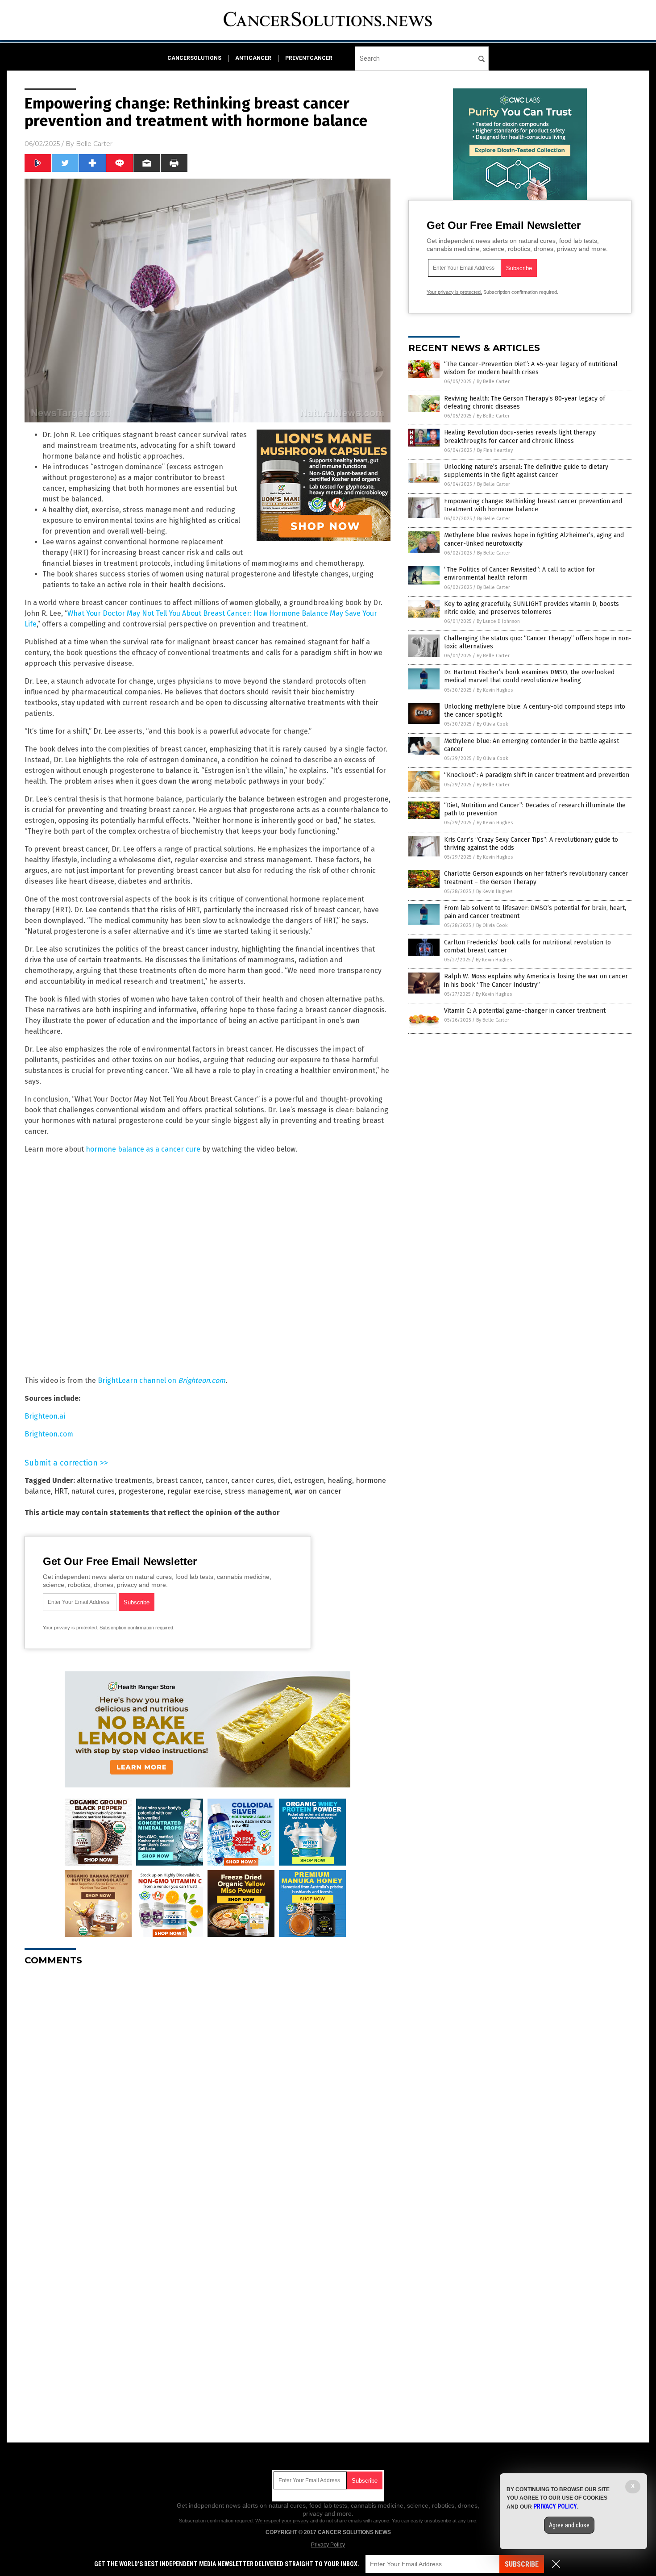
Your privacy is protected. (71, 1628)
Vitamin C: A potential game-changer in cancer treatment (525, 1011)
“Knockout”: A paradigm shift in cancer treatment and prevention (537, 775)
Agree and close (569, 2525)
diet (284, 1480)
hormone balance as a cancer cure (143, 1149)
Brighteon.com (49, 1434)
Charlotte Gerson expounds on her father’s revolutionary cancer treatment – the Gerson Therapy (536, 878)
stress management (258, 1491)
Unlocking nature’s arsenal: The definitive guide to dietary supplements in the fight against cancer (526, 471)
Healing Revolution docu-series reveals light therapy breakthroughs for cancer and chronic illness (520, 436)
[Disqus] (208, 2084)
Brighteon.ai (45, 1416)
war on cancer (318, 1491)
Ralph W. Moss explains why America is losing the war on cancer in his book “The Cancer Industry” (536, 980)
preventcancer (309, 58)
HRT (61, 1491)
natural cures (93, 1491)
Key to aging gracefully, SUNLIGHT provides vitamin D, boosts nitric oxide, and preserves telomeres (531, 608)
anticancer (253, 58)
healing (340, 1480)
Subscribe (522, 2564)
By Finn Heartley (495, 450)
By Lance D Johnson (498, 621)
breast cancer (179, 1480)
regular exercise (194, 1491)
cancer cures (253, 1480)
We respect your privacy (282, 2521)
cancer (216, 1480)
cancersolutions (194, 58)
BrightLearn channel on (162, 1380)
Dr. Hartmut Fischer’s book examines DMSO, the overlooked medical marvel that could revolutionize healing (529, 676)
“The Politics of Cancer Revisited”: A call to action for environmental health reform (519, 574)
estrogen (309, 1480)
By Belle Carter (493, 382)
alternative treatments (114, 1480)
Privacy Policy (328, 2545)
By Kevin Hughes (495, 690)
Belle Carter (94, 144)
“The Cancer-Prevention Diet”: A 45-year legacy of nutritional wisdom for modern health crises (531, 368)
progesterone (141, 1491)
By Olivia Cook (492, 724)
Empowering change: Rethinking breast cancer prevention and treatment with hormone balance (533, 505)
